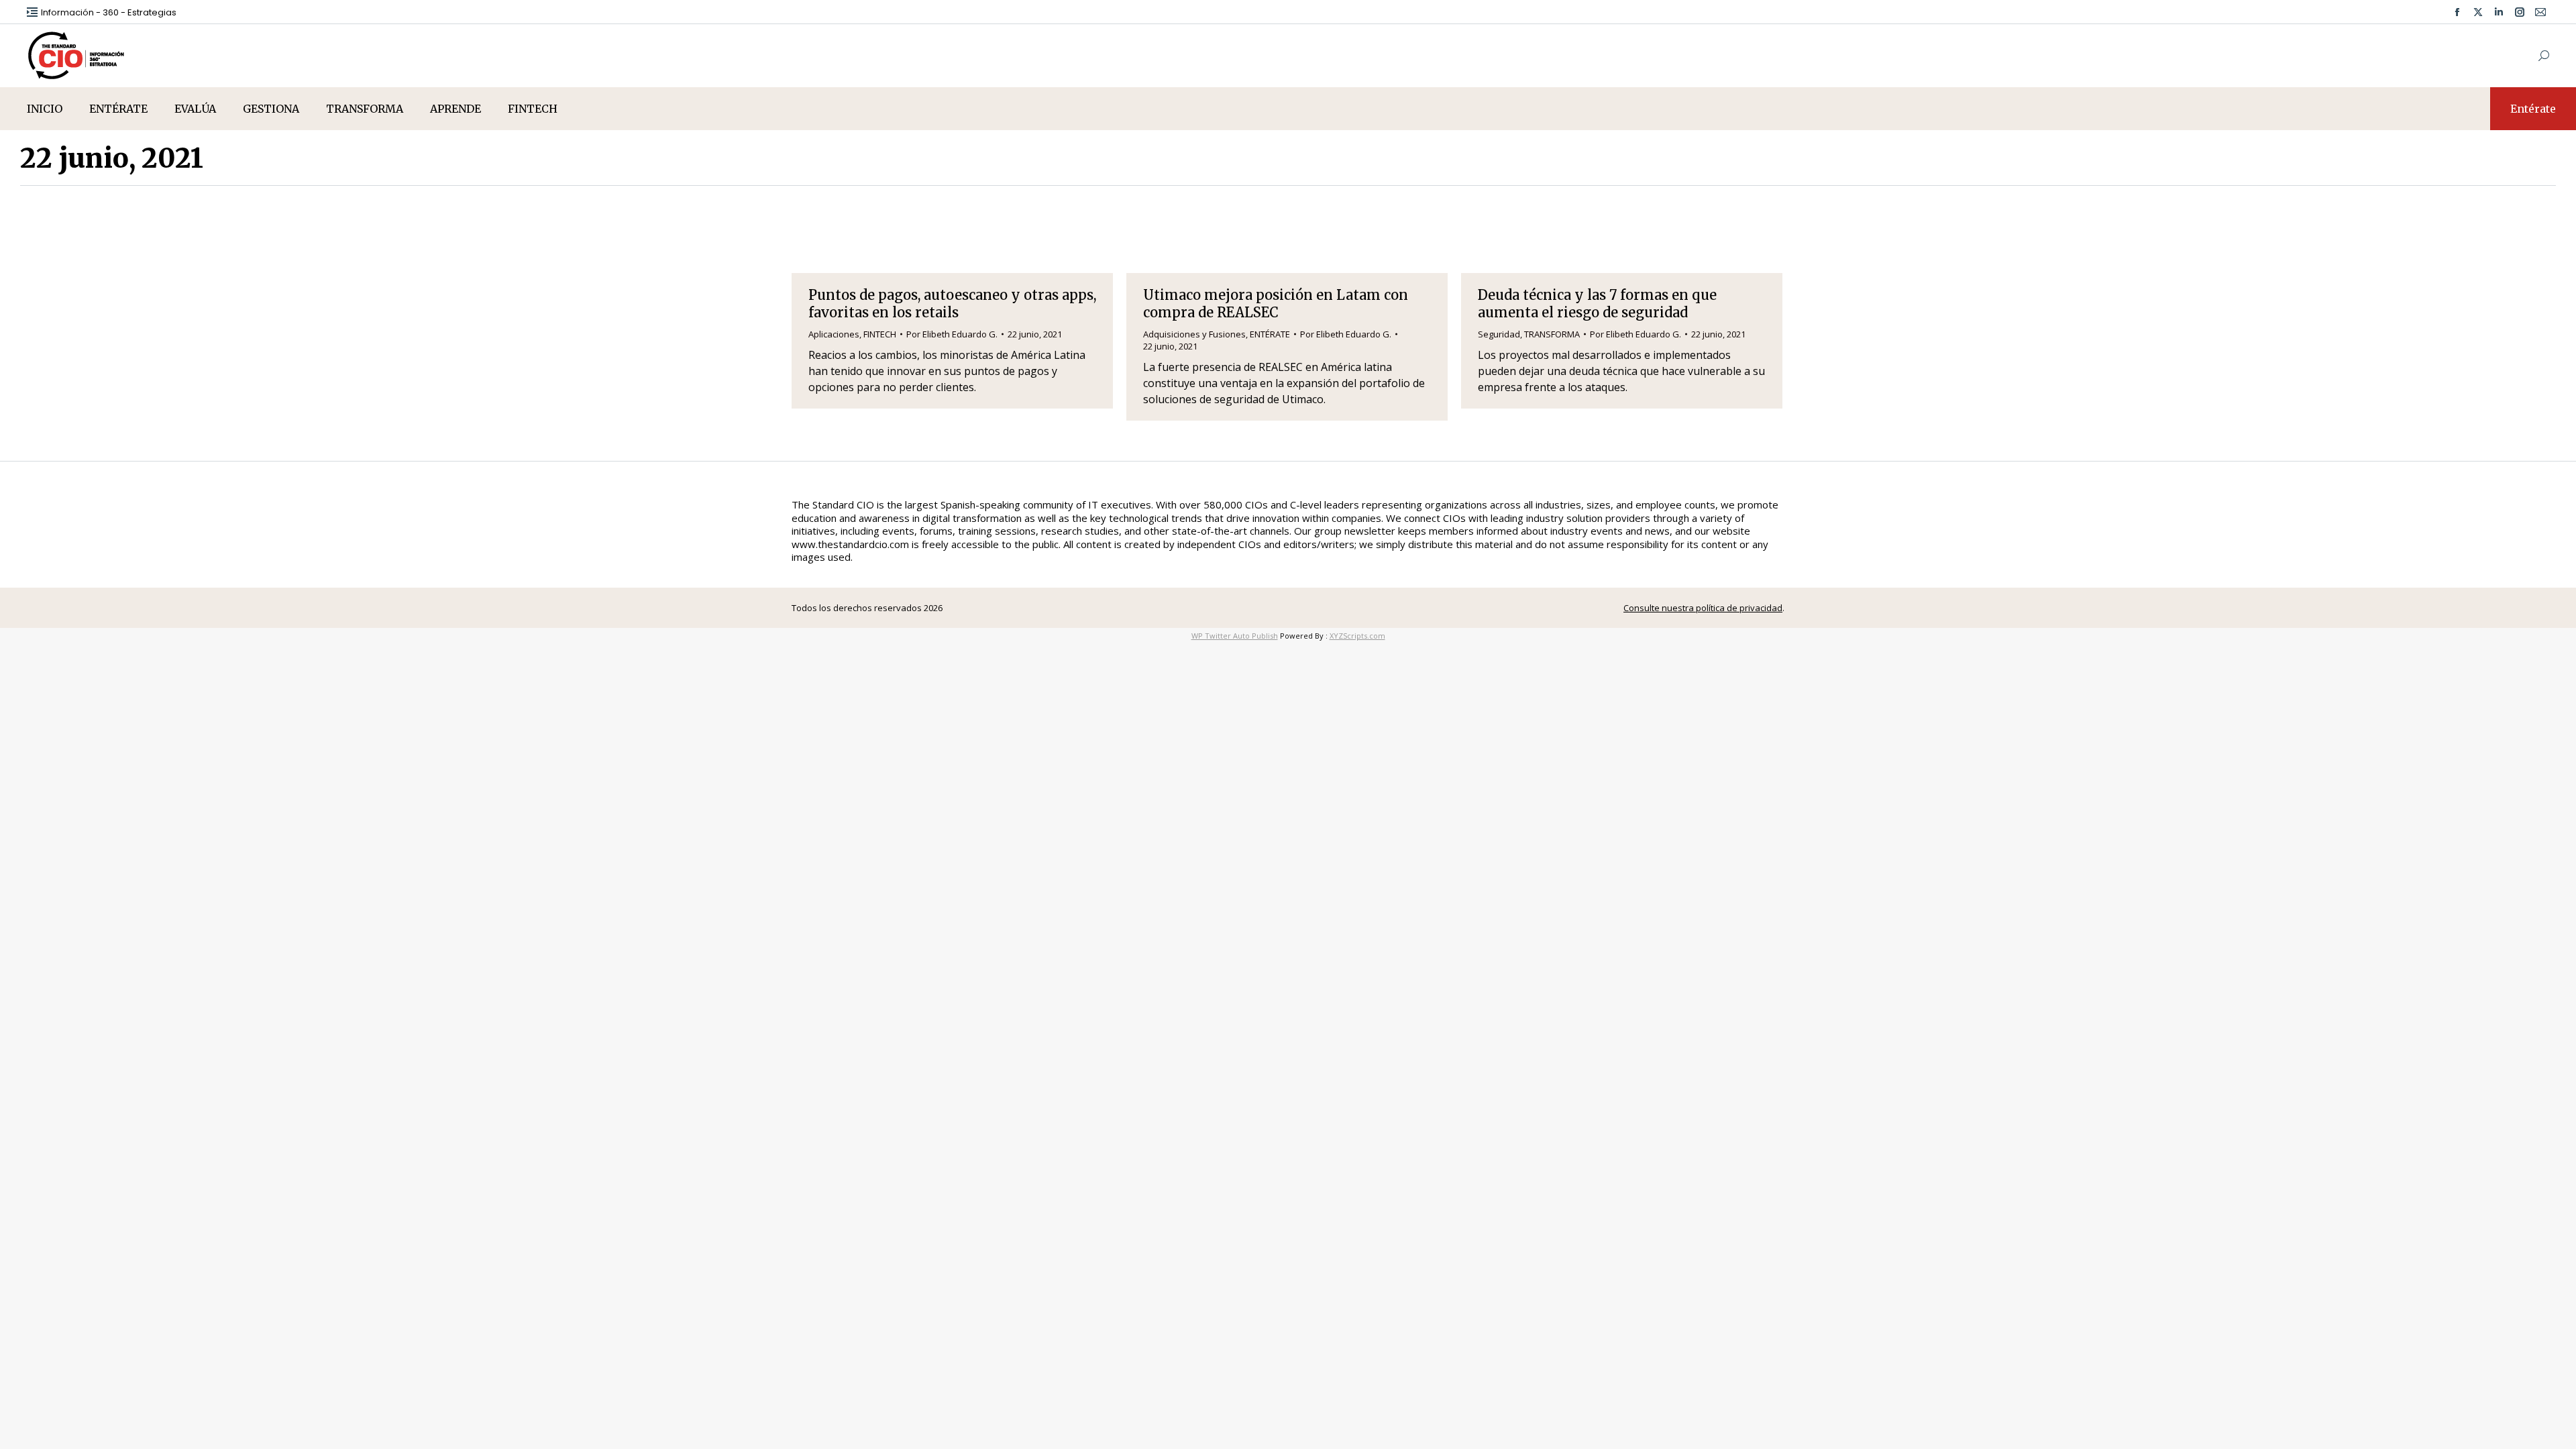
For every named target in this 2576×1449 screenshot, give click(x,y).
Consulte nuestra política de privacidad (1703, 608)
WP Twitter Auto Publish (1235, 636)
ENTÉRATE (1270, 334)
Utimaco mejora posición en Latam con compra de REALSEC (1276, 304)
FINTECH (880, 334)
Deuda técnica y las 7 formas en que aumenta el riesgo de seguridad (1597, 304)
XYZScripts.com (1357, 636)
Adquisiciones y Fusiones (1194, 334)
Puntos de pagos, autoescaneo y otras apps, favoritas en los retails (952, 304)
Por (952, 334)
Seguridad (1499, 334)
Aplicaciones (834, 334)
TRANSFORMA (1552, 334)
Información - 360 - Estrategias (109, 12)
